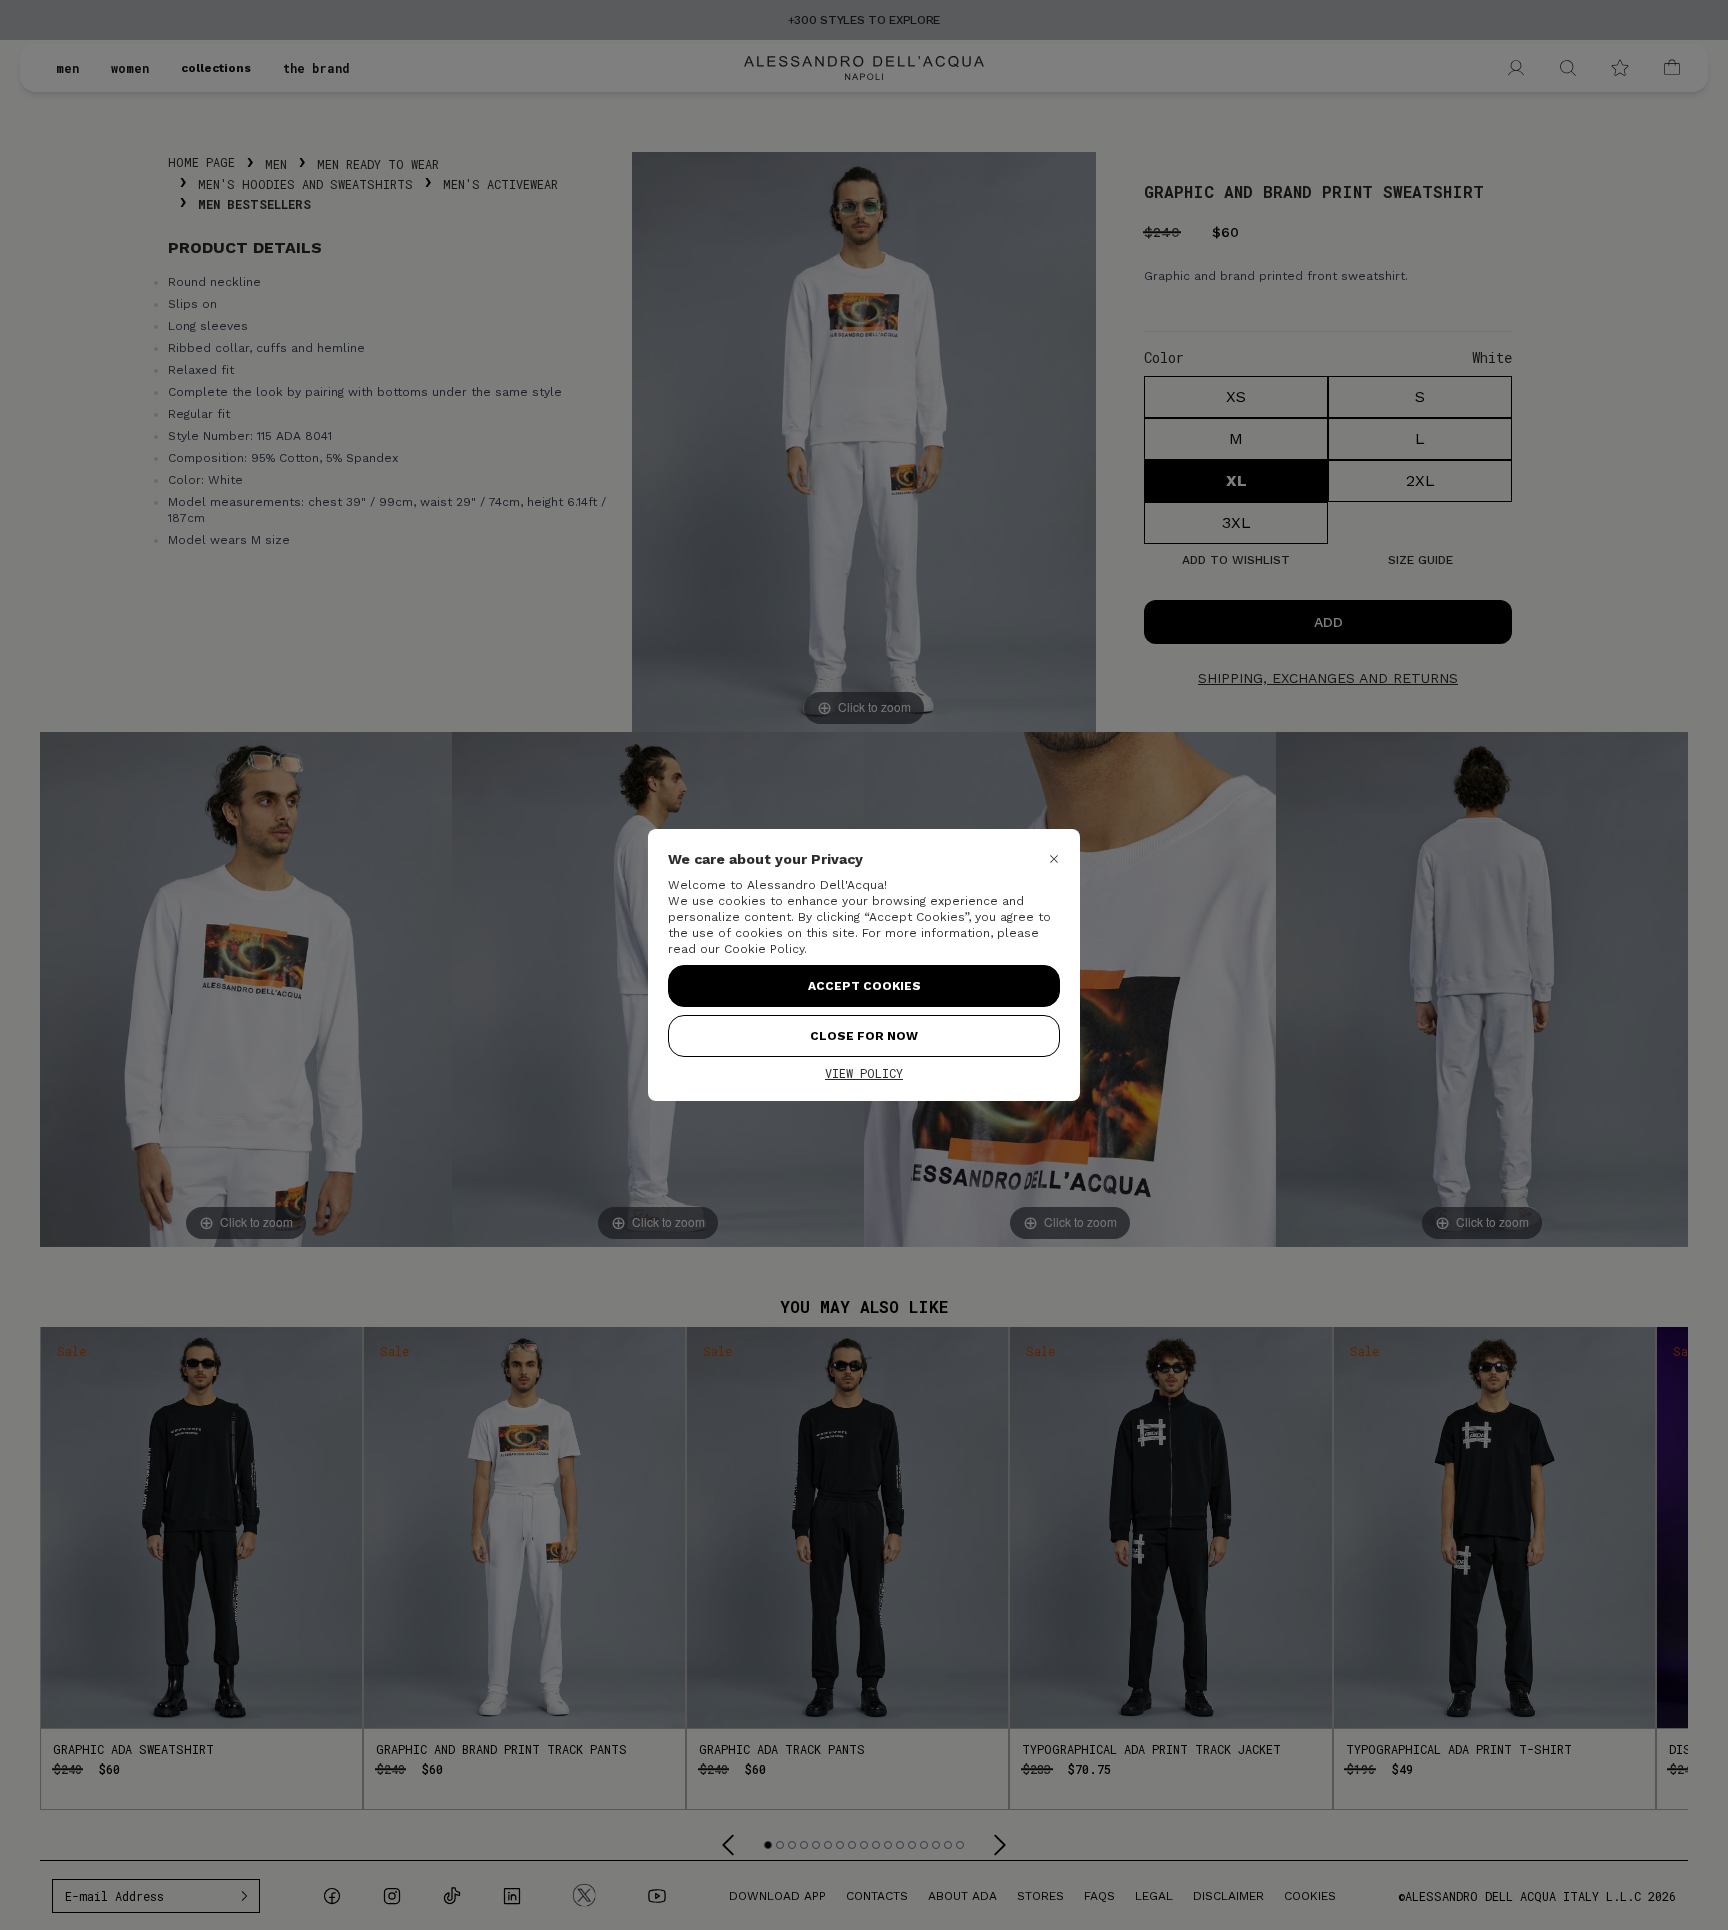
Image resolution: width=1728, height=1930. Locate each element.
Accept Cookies (864, 986)
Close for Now (864, 1036)
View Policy (864, 1073)
